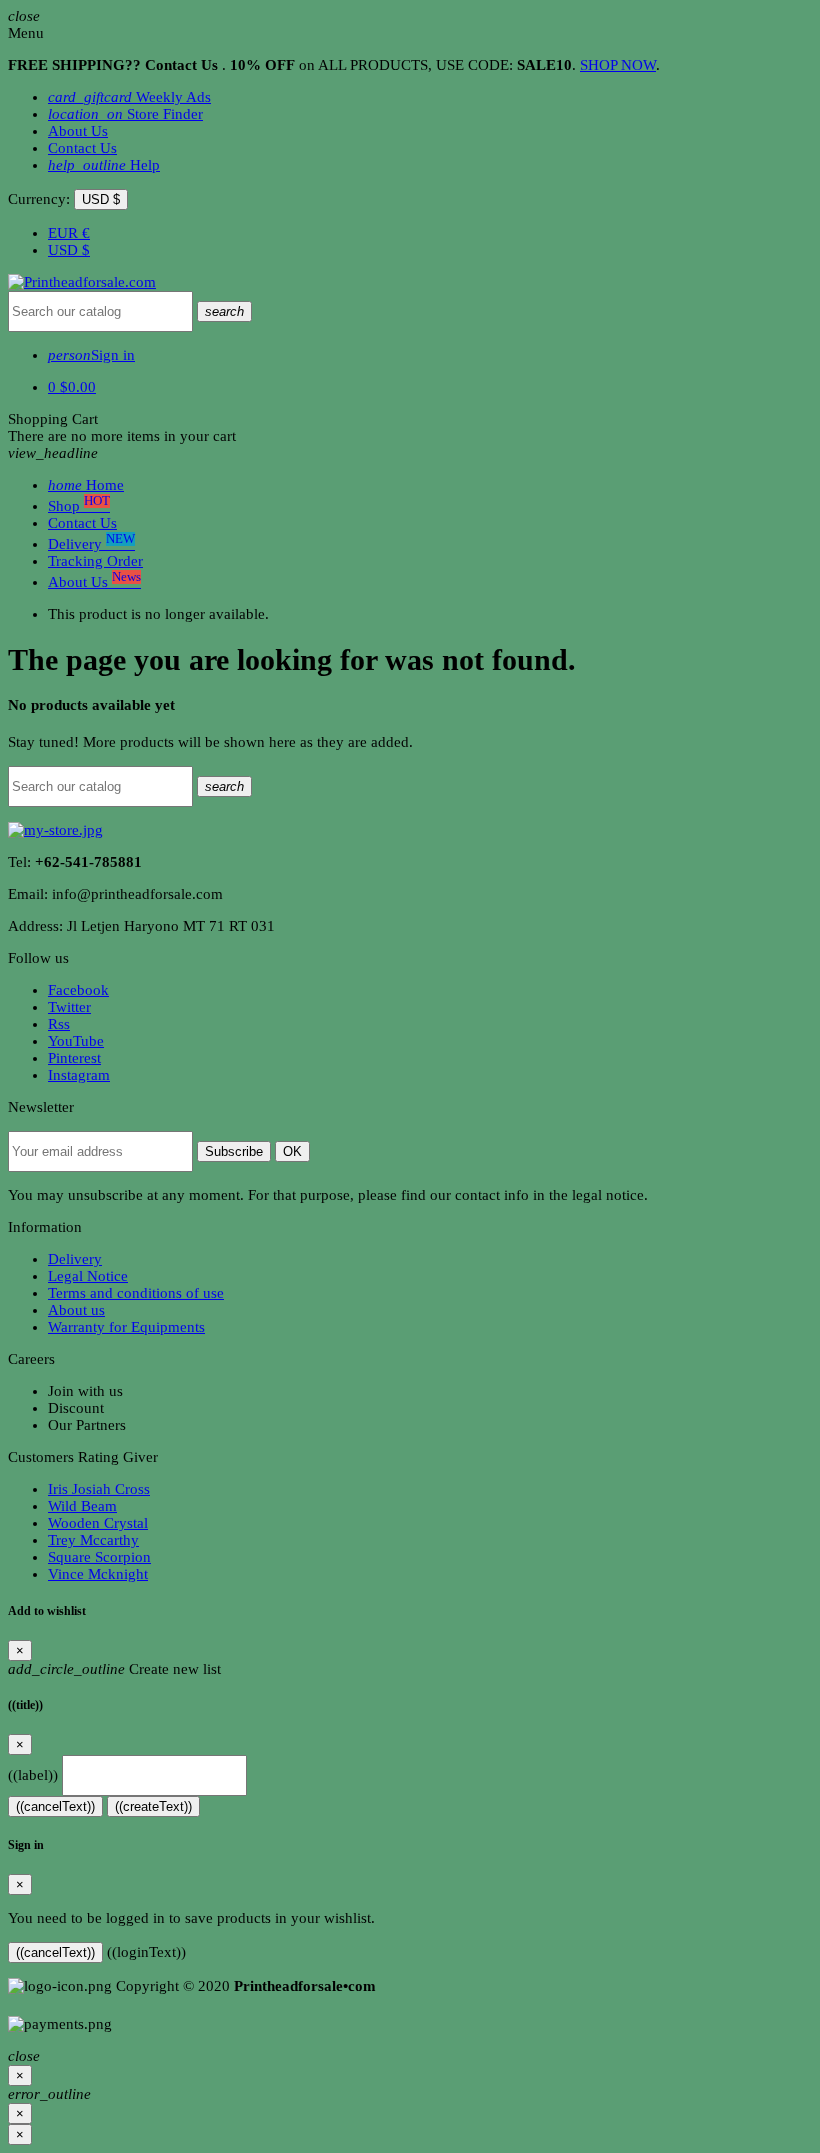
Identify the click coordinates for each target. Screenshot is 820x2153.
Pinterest (74, 1058)
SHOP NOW (618, 65)
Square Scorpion (99, 1557)
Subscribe (234, 1151)
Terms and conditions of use (136, 1293)
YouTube (76, 1041)
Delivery (75, 1259)
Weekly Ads (129, 97)
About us (76, 1310)
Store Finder (125, 114)
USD (69, 250)
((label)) (33, 1775)
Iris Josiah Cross (99, 1489)
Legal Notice (88, 1276)
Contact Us (82, 148)
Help (104, 165)
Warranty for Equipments (126, 1327)
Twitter (69, 1007)
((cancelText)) (55, 1806)
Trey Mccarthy (93, 1540)
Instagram (79, 1075)
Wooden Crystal (98, 1523)
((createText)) (153, 1806)
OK (292, 1151)
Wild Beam (82, 1506)
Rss (59, 1024)
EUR (69, 233)
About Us (78, 131)
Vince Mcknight (98, 1574)
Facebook (78, 990)
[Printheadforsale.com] (82, 282)
